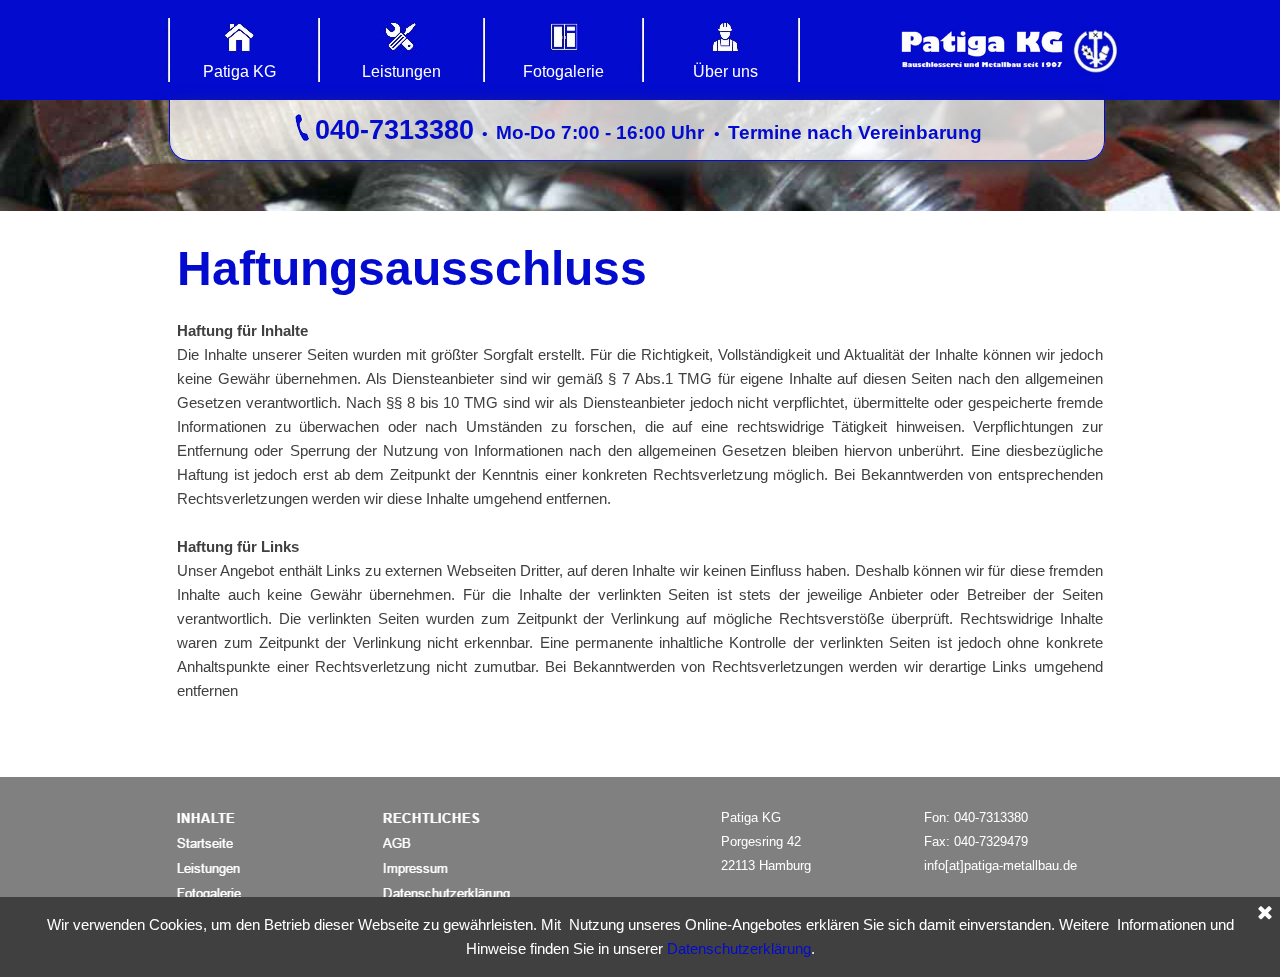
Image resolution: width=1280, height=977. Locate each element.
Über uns (725, 71)
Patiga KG (239, 71)
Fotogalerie (563, 71)
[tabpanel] (637, 130)
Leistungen (401, 71)
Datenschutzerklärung (739, 949)
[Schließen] (1265, 914)
